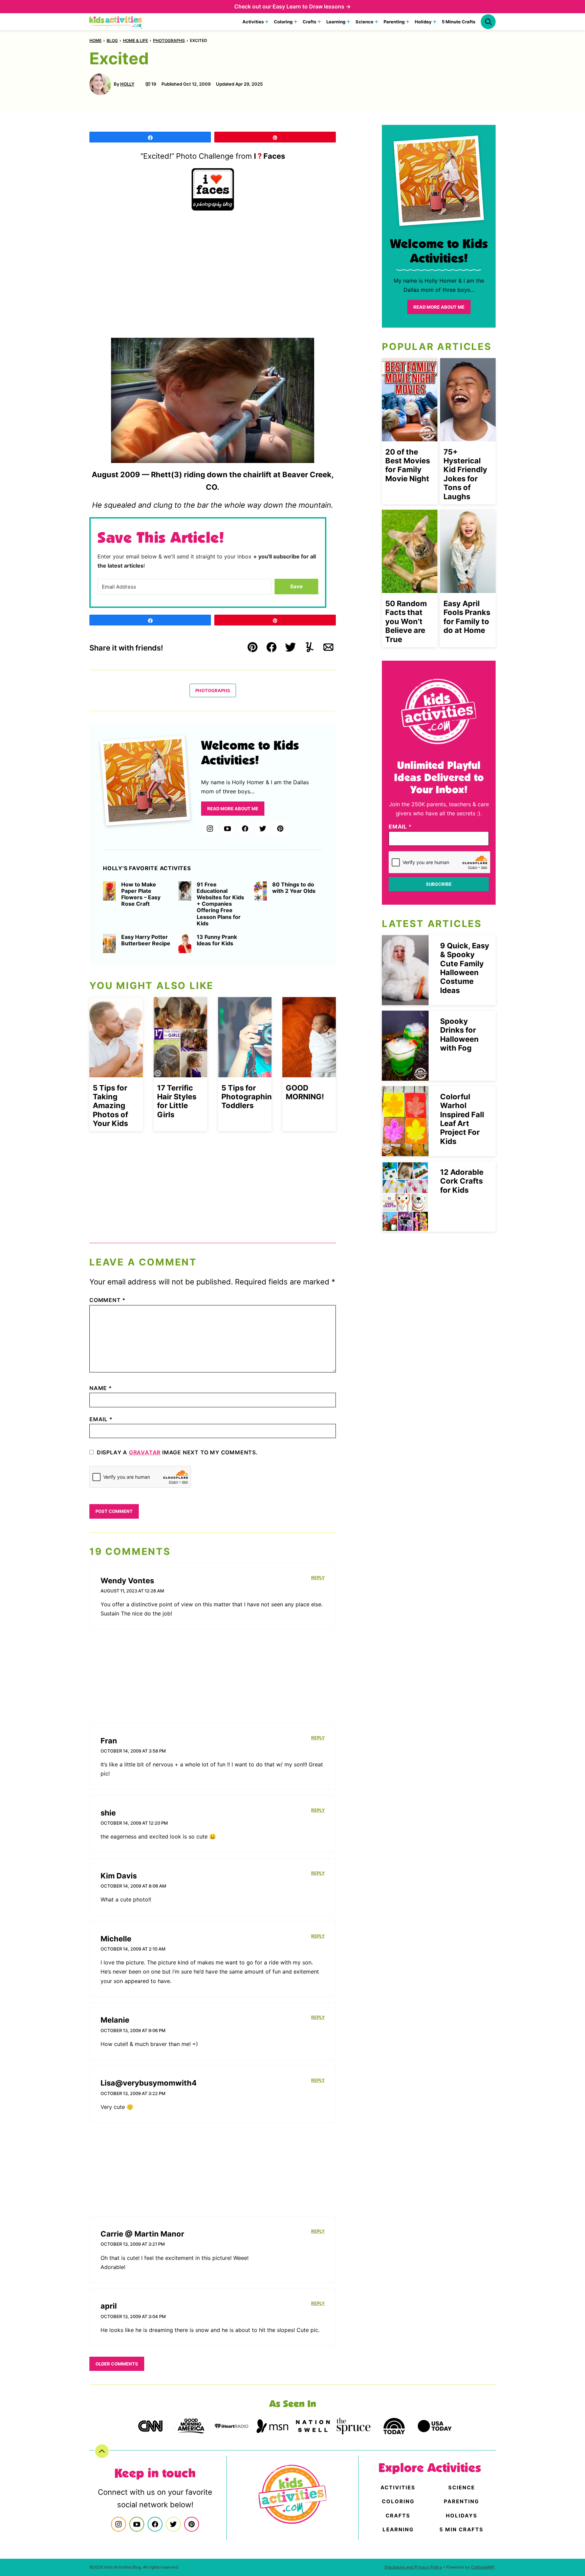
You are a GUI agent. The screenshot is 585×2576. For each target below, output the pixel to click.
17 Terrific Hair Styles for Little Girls (177, 1101)
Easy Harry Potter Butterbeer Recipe (146, 940)
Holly (127, 84)
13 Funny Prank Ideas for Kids (217, 940)
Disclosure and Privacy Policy (413, 2567)
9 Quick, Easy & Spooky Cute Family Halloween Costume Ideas (465, 968)
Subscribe (439, 884)
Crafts (309, 22)
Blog (112, 40)
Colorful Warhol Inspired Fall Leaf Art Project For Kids (462, 1119)
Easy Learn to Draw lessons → (312, 6)
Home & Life (135, 40)
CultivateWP (483, 2567)
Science (364, 22)
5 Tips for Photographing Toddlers (249, 1097)
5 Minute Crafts (459, 22)
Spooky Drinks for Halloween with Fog (459, 1034)
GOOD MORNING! (305, 1092)
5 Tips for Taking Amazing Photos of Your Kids (110, 1106)
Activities (253, 22)
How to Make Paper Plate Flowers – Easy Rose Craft (141, 894)
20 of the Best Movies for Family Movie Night (408, 465)
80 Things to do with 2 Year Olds (294, 888)
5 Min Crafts (461, 2529)
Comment (107, 1300)
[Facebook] (245, 829)
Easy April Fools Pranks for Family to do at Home (467, 617)
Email (101, 1419)
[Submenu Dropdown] (267, 22)
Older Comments (117, 2364)
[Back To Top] (102, 2451)
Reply (318, 1578)
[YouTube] (227, 829)
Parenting (394, 22)
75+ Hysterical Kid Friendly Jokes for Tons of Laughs (465, 474)
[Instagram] (210, 829)
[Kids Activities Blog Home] (116, 22)
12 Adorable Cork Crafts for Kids (462, 1181)
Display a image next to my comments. (177, 1452)
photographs (169, 40)
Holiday (423, 22)
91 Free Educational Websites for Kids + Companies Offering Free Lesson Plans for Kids (220, 904)
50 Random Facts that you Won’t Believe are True (406, 621)
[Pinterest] (280, 829)
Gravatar (145, 1452)
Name (101, 1388)
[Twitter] (263, 829)
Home (95, 40)
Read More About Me (233, 809)
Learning (336, 22)
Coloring (283, 22)
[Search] (488, 22)
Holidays (462, 2516)
